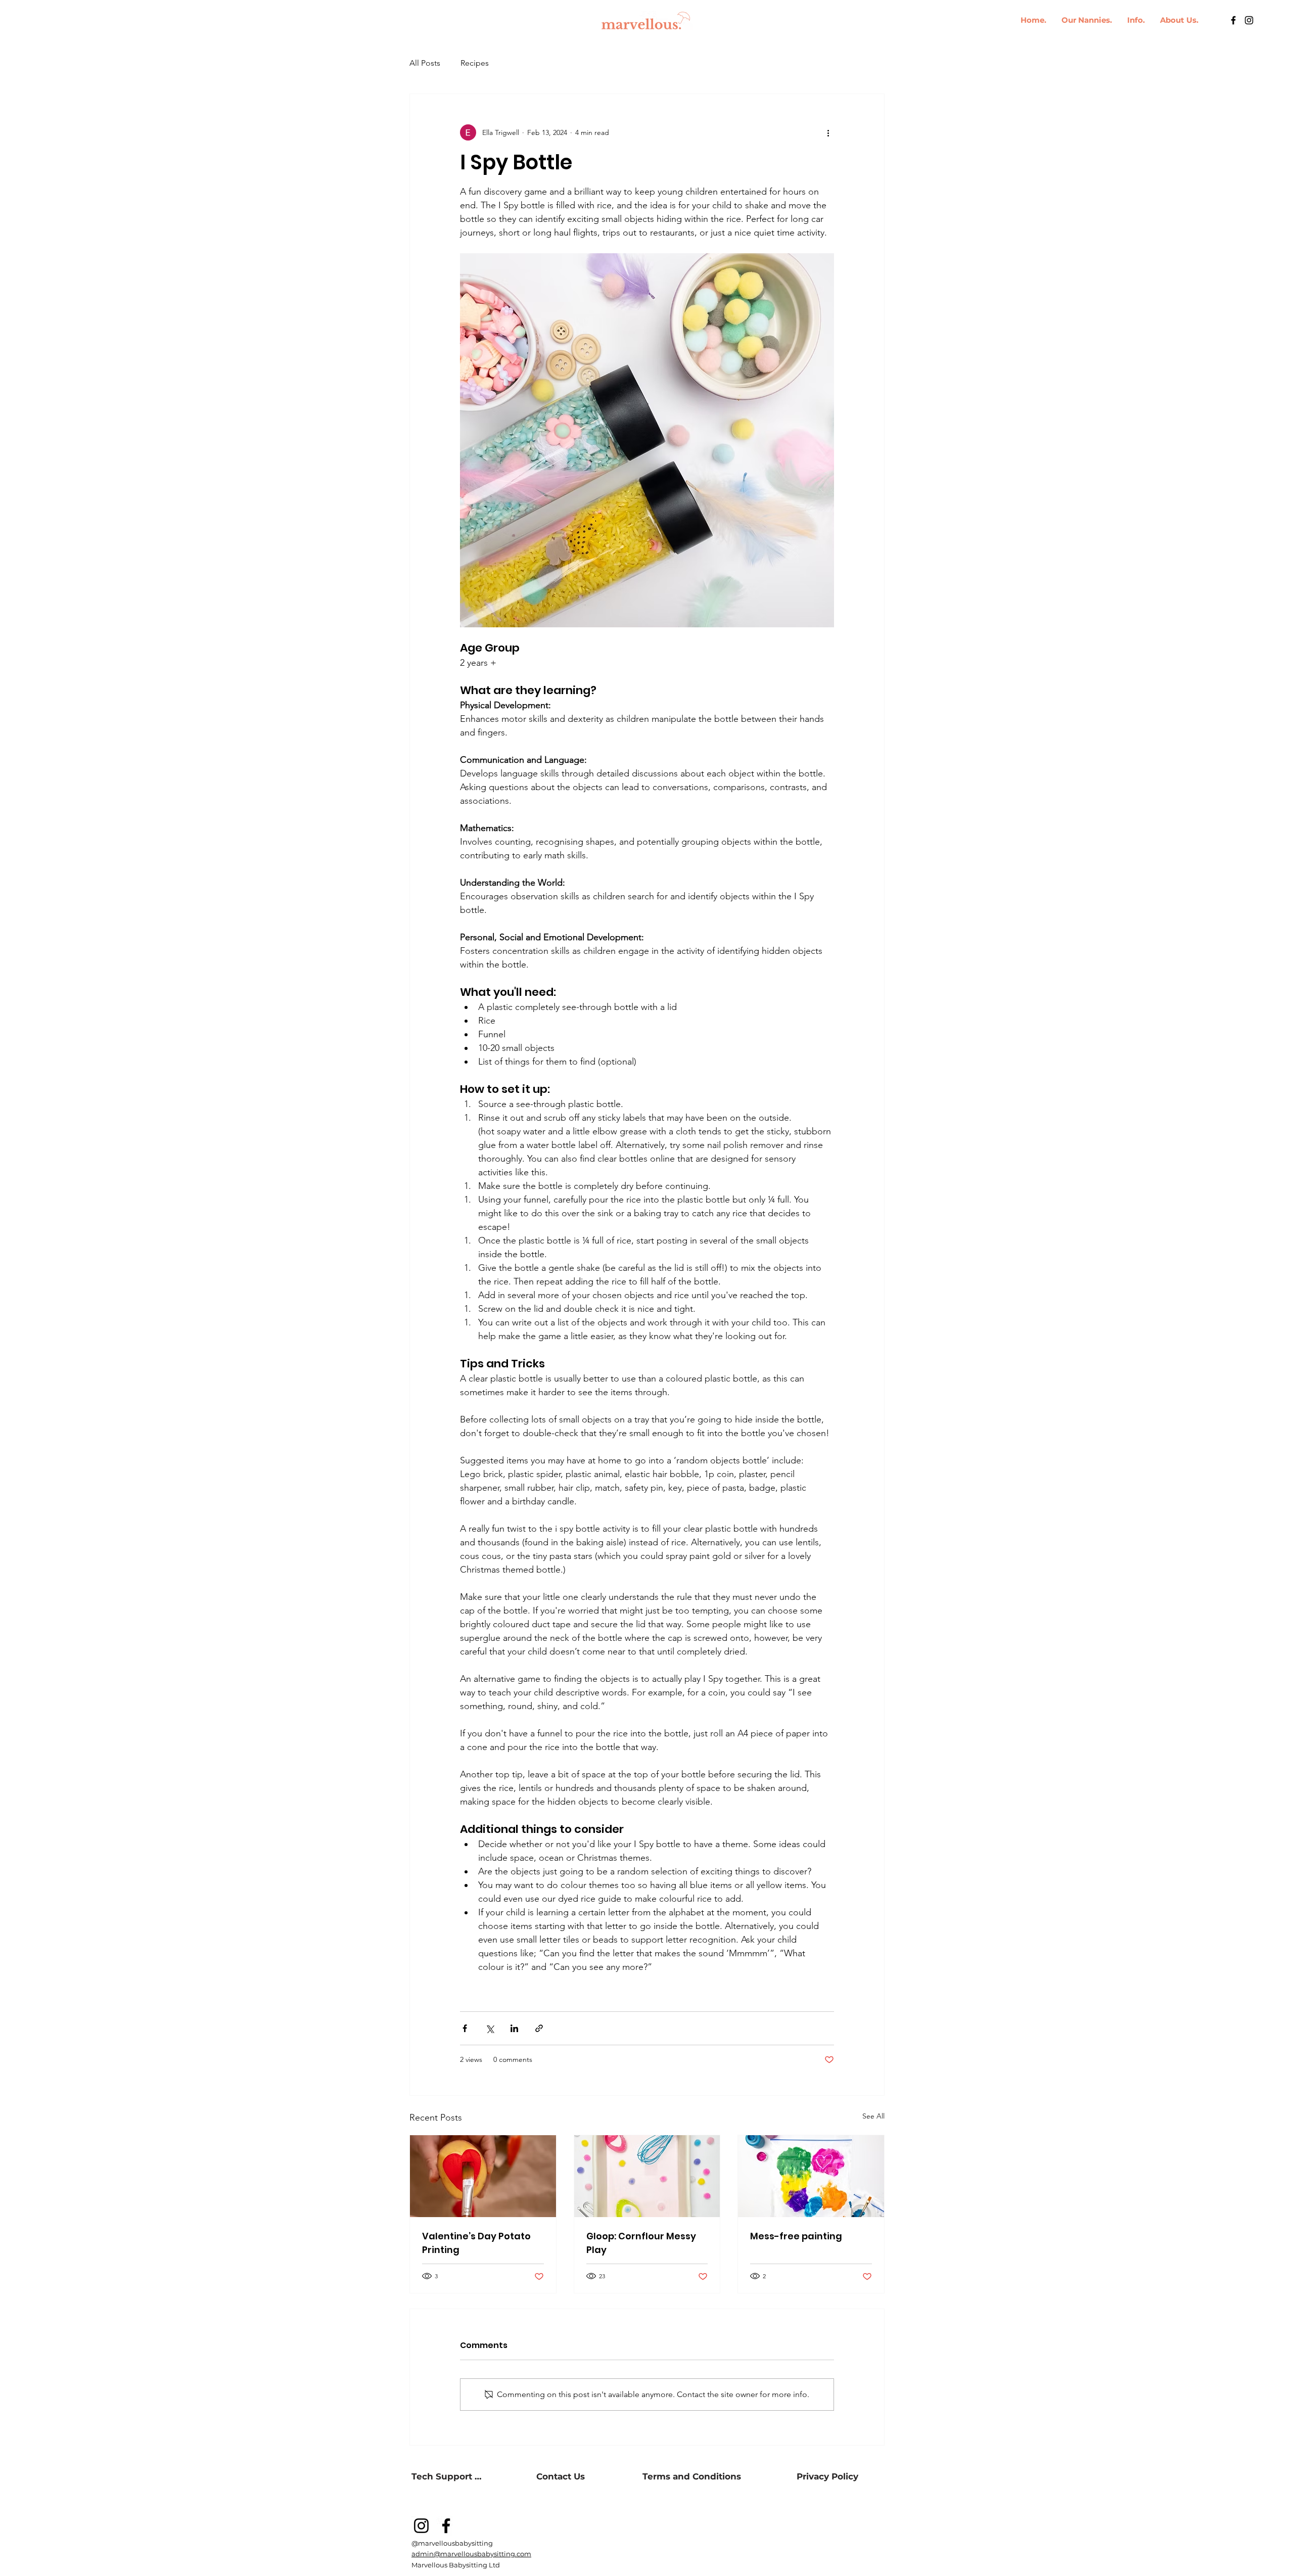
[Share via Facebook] (465, 2028)
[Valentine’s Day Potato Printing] (483, 2176)
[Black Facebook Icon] (1233, 20)
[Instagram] (421, 2526)
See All (873, 2116)
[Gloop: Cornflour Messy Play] (647, 2176)
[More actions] (828, 132)
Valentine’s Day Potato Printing (476, 2243)
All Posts (425, 63)
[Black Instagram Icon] (1249, 20)
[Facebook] (446, 2526)
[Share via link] (539, 2028)
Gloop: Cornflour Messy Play (641, 2243)
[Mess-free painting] (811, 2176)
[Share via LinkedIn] (514, 2028)
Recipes (475, 63)
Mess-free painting (797, 2236)
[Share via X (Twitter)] (490, 2028)
